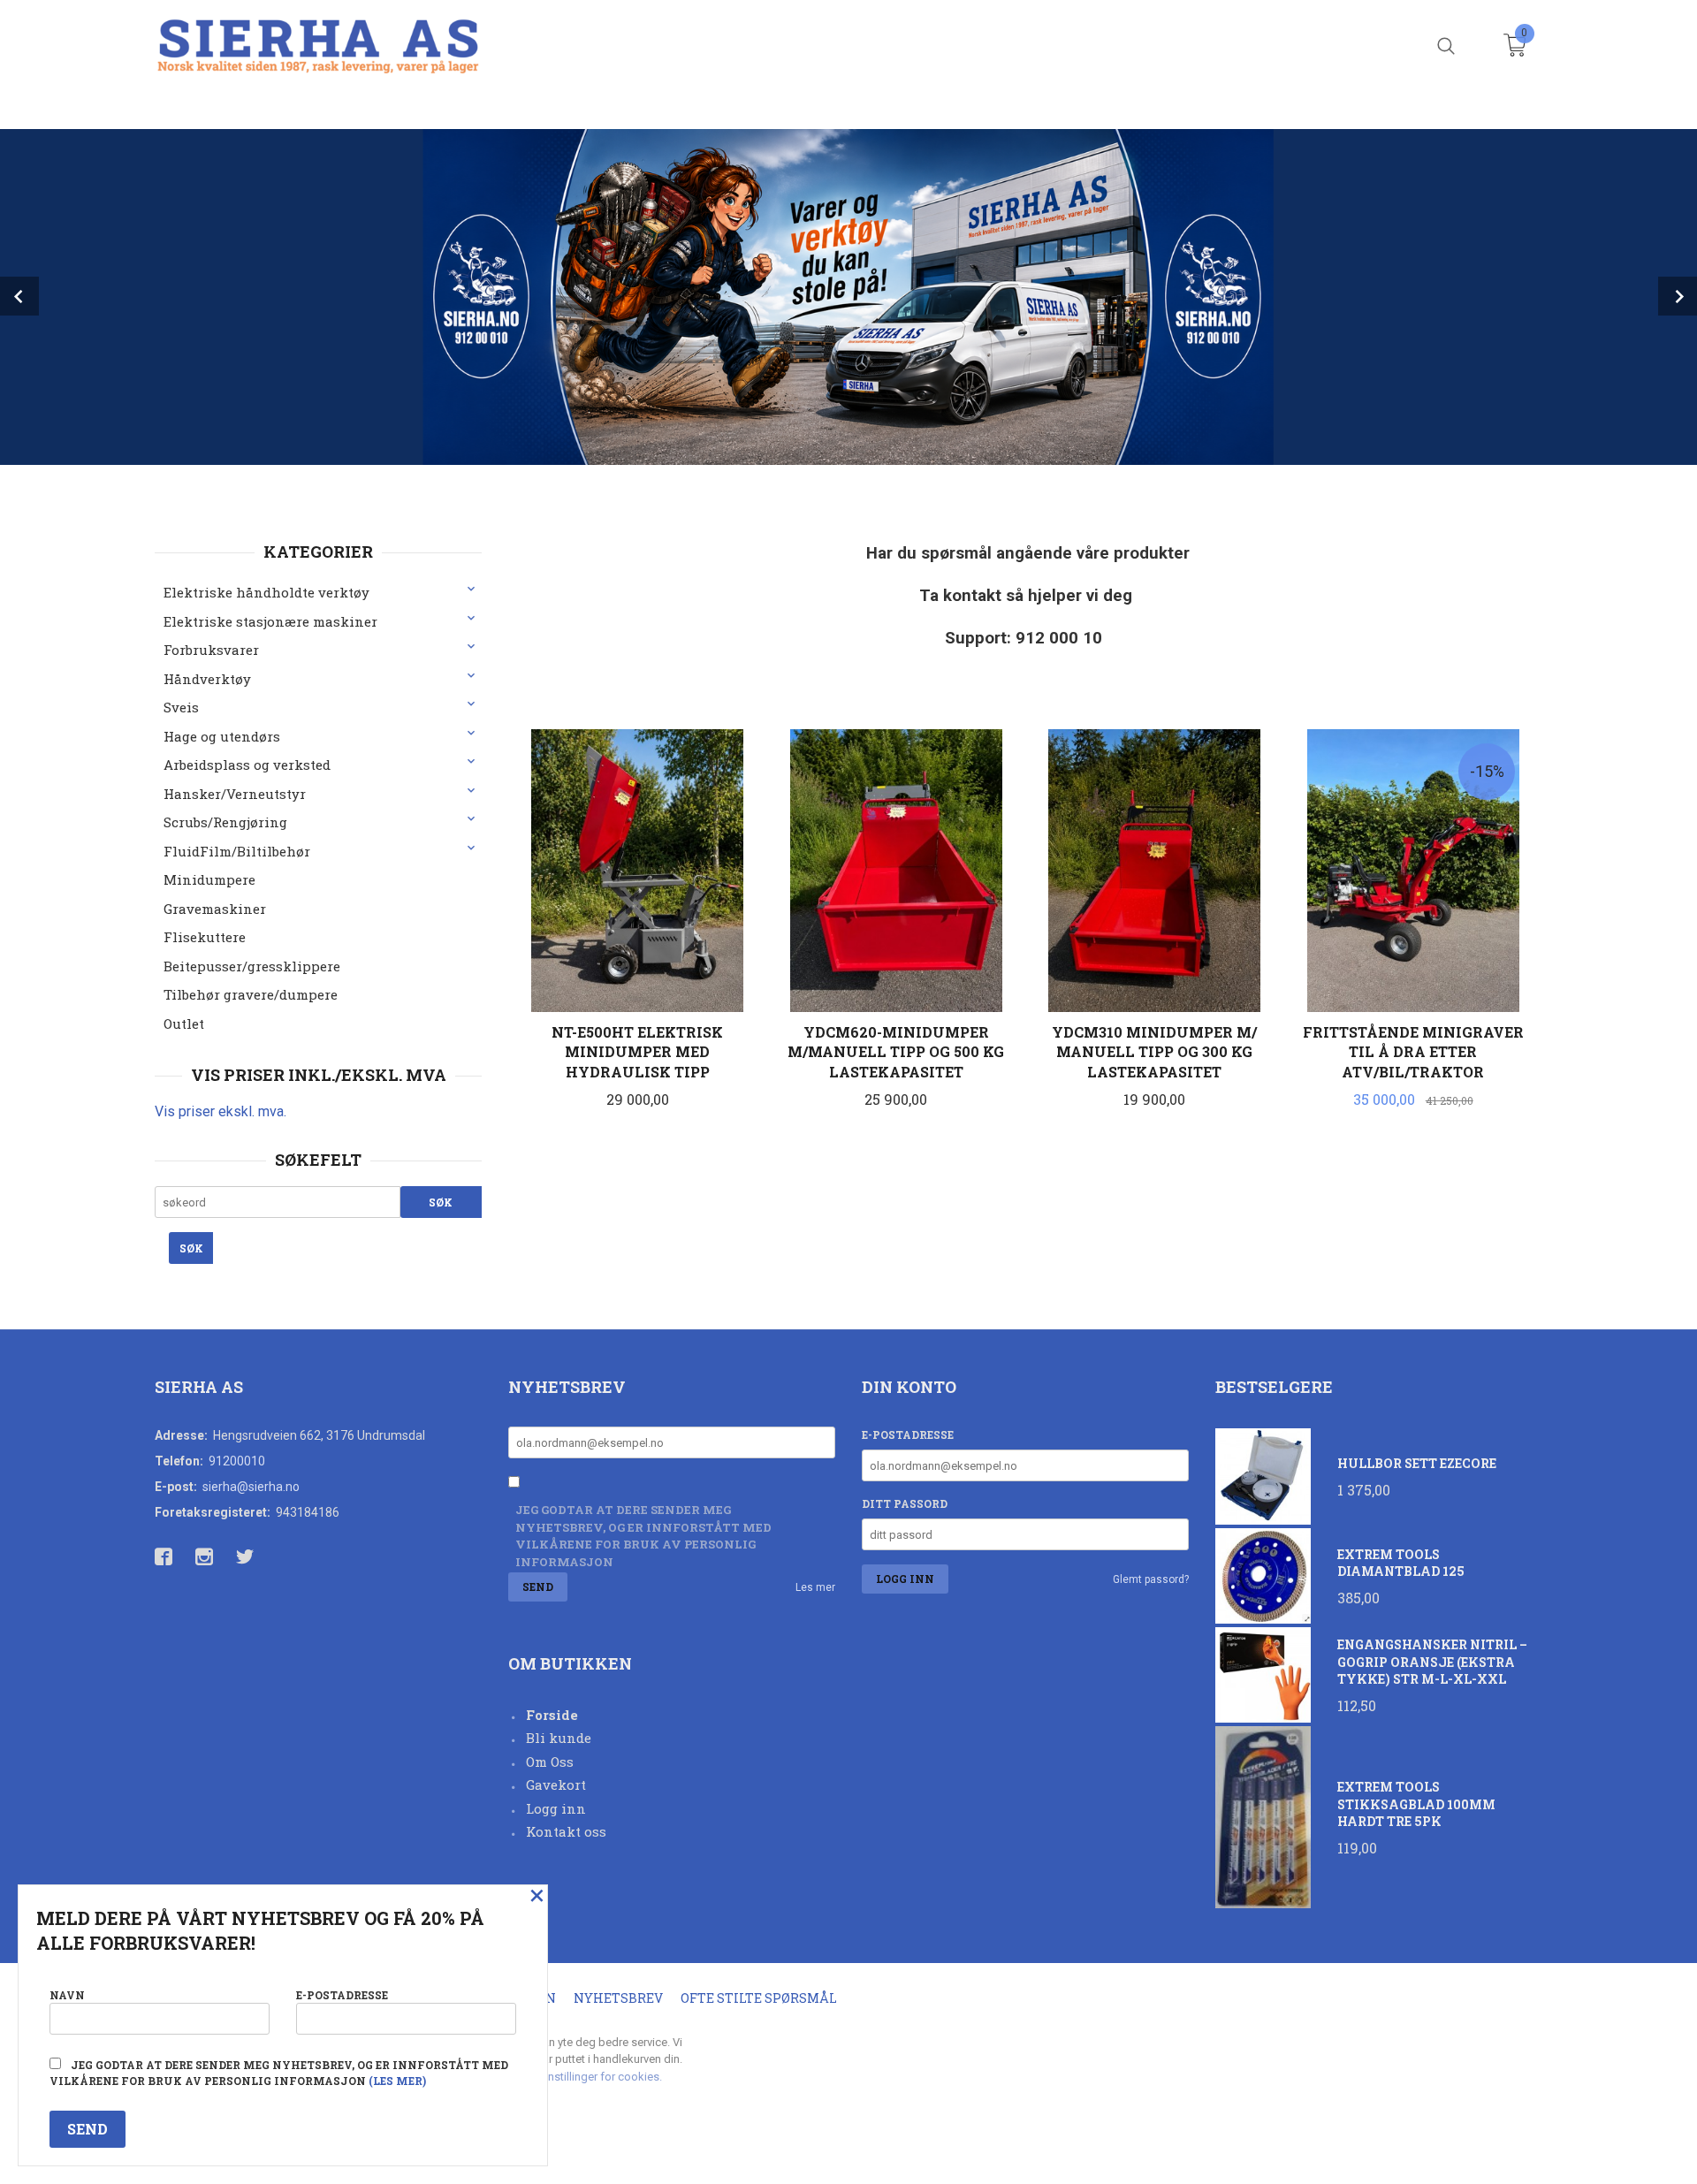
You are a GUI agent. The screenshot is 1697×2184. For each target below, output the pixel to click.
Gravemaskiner (215, 909)
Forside (552, 1715)
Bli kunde (559, 1738)
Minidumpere (209, 879)
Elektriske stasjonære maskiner (270, 621)
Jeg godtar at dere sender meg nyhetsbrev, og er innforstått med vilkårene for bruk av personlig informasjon (643, 1536)
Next (1678, 296)
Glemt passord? (1151, 1579)
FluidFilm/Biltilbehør (237, 851)
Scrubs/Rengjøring (225, 822)
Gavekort (556, 1784)
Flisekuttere (205, 937)
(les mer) (397, 2081)
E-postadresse (908, 1434)
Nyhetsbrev (618, 1998)
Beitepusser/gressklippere (252, 966)
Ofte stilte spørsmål (759, 1998)
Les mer (815, 1587)
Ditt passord (905, 1503)
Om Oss (550, 1762)
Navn (67, 1995)
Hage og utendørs (222, 736)
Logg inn (556, 1808)
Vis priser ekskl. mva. (221, 1111)
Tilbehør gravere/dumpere (251, 994)
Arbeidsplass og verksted (247, 765)
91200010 (237, 1461)
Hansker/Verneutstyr (235, 794)
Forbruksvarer (211, 650)
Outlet (184, 1024)
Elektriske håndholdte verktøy (266, 592)
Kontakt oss (566, 1831)
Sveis (181, 707)
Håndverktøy (207, 679)
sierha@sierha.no (251, 1487)
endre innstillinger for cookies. (585, 2077)
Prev (19, 296)
